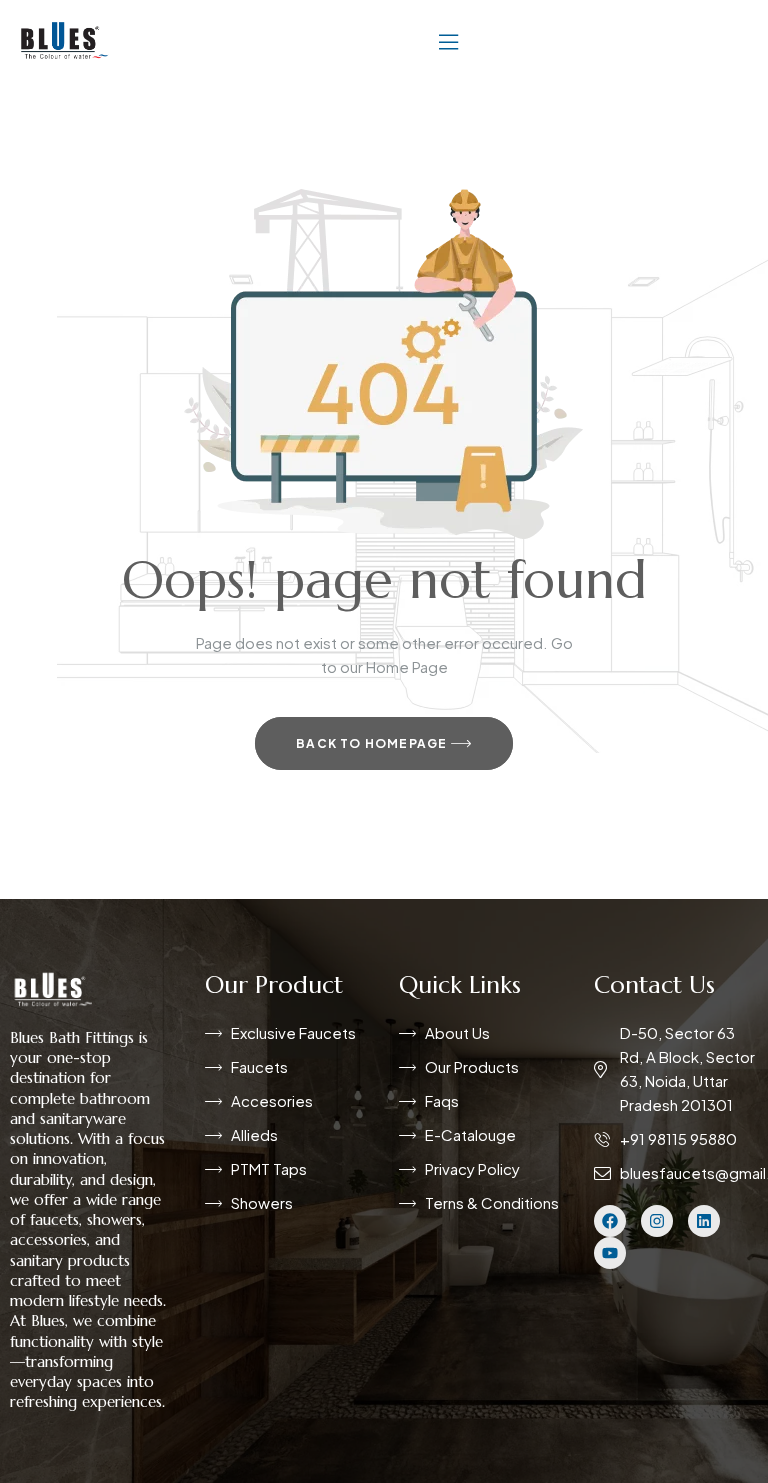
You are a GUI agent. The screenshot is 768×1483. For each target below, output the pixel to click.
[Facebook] (610, 1221)
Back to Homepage (373, 743)
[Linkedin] (704, 1221)
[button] (448, 40)
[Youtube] (610, 1253)
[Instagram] (657, 1221)
